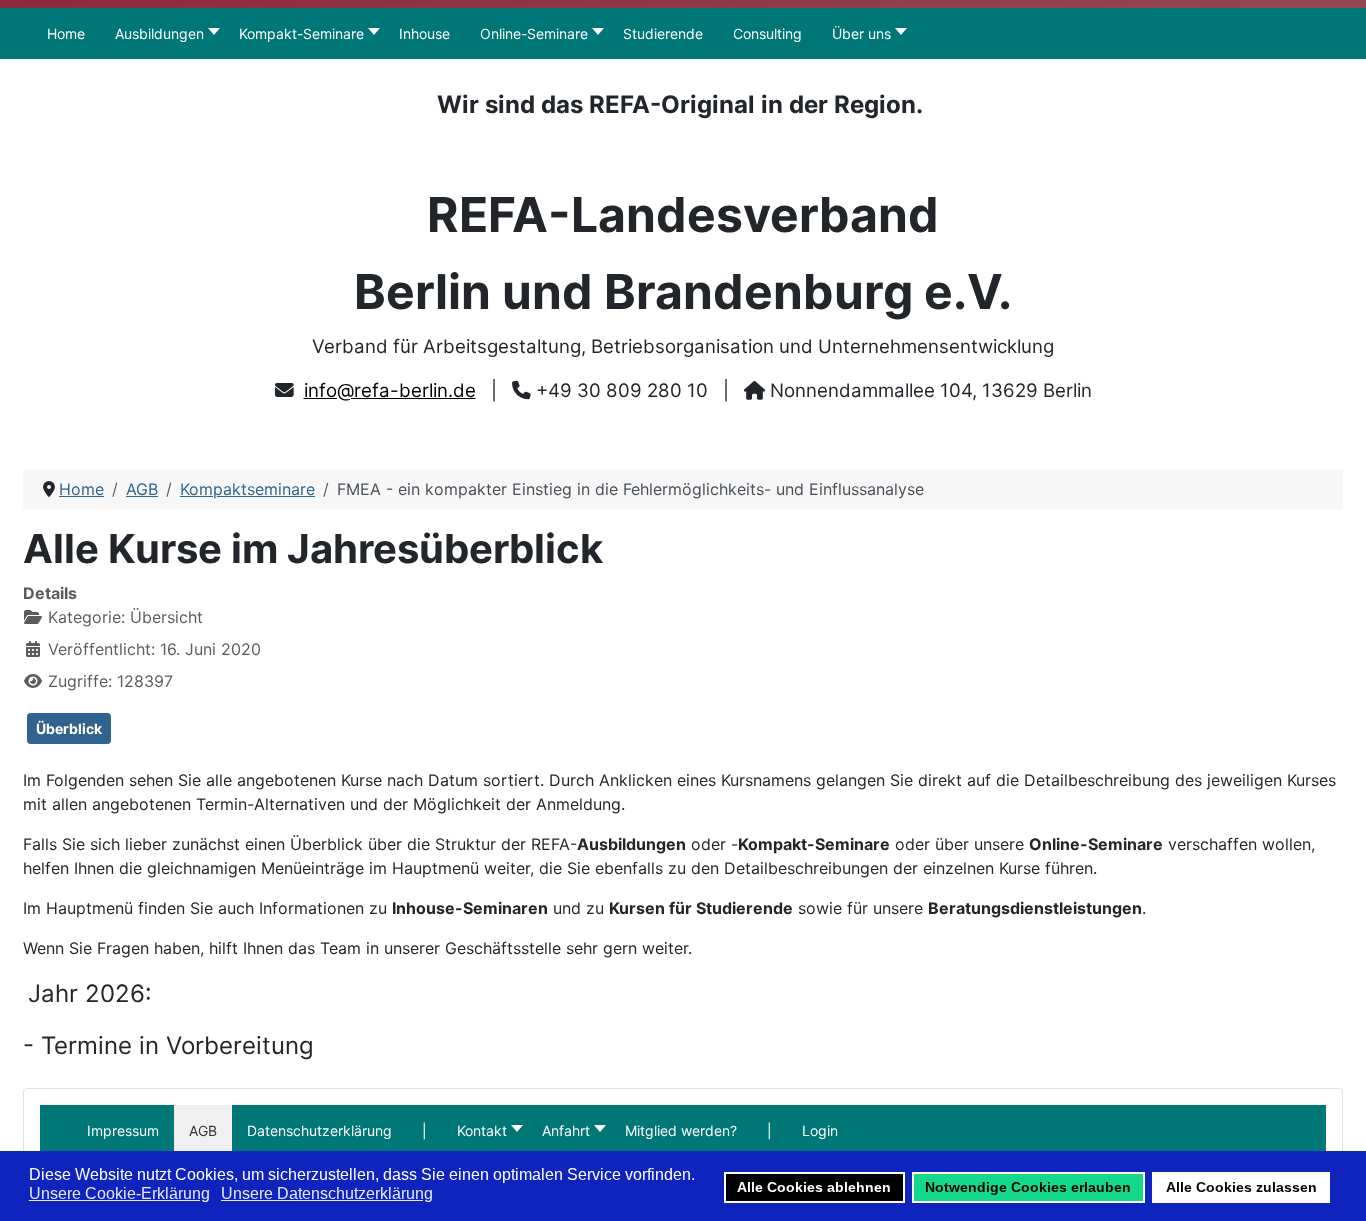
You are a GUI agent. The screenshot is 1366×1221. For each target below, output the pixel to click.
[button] (424, 1130)
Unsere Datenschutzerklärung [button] (327, 1193)
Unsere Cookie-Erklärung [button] (119, 1193)
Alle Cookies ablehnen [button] (814, 1187)
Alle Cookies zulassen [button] (1241, 1187)
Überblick (69, 728)
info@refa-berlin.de (390, 390)
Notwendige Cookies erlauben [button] (1028, 1187)
